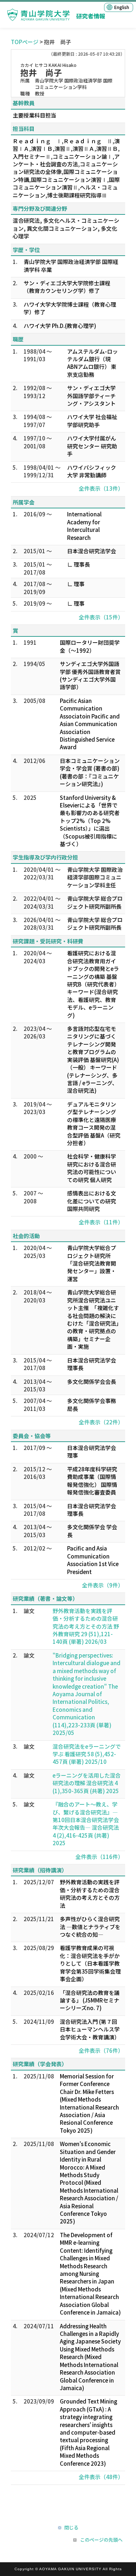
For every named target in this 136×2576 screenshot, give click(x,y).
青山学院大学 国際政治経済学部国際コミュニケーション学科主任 (95, 877)
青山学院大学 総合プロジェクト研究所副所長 (95, 902)
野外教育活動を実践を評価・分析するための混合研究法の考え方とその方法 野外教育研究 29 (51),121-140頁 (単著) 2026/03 (86, 1626)
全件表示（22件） (101, 1422)
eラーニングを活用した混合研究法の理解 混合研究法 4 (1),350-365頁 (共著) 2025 (87, 1783)
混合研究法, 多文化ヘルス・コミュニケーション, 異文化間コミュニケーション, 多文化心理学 (66, 228)
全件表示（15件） (101, 617)
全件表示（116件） (99, 1857)
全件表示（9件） (103, 1585)
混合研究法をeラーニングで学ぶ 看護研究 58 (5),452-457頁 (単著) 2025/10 (87, 1754)
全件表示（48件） (101, 2477)
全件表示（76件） (101, 2050)
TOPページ (25, 42)
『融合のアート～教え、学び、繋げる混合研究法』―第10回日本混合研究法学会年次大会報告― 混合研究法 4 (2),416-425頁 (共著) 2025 (86, 1824)
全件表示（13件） (101, 488)
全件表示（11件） (101, 1222)
